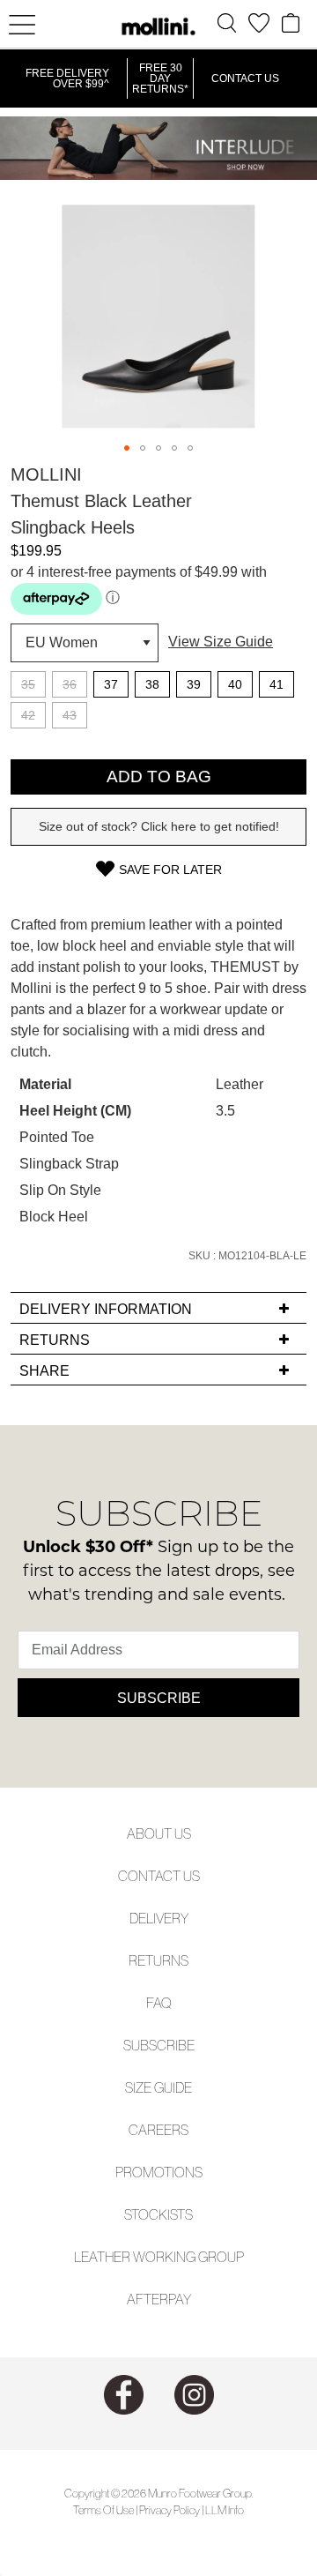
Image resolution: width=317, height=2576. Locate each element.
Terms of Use (103, 2510)
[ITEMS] (291, 23)
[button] (127, 448)
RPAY (175, 2299)
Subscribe (159, 1698)
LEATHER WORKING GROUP (159, 2257)
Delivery (159, 1918)
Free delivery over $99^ (67, 78)
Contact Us (245, 78)
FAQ (159, 2003)
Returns (158, 1960)
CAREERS (158, 2130)
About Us (159, 1833)
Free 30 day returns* (160, 78)
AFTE (143, 2299)
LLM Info (225, 2510)
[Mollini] (158, 26)
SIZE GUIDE (158, 2087)
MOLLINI (46, 474)
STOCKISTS (158, 2214)
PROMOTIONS (159, 2172)
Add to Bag (159, 777)
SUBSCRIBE (159, 2045)
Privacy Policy (170, 2510)
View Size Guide (221, 642)
